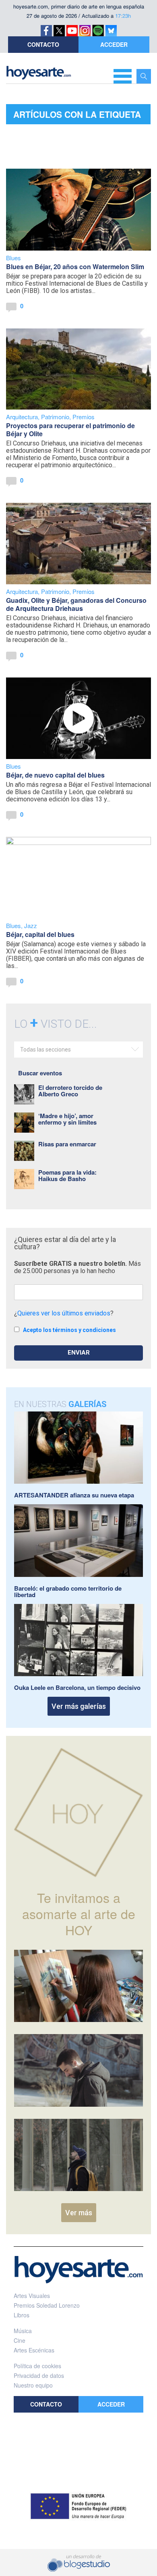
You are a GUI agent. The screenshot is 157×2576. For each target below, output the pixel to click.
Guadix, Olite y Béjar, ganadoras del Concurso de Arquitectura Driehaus (76, 604)
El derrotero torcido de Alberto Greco (70, 1091)
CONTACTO (43, 44)
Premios (84, 417)
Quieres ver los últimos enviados (64, 1313)
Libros (22, 2315)
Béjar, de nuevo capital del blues (55, 775)
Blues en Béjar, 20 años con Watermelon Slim (75, 267)
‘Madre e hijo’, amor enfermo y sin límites (67, 1119)
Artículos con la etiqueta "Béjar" (77, 116)
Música (23, 2331)
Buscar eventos (40, 1073)
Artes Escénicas (34, 2350)
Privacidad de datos (39, 2375)
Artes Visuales (32, 2296)
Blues (13, 258)
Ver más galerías (79, 1706)
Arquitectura (22, 417)
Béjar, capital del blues (40, 934)
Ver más (79, 2213)
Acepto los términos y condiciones (69, 1330)
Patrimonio (55, 417)
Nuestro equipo (33, 2385)
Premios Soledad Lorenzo (47, 2305)
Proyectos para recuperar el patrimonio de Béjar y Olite (70, 430)
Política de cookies (37, 2366)
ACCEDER (114, 44)
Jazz (31, 925)
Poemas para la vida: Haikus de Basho (67, 1175)
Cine (20, 2340)
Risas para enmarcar (67, 1144)
